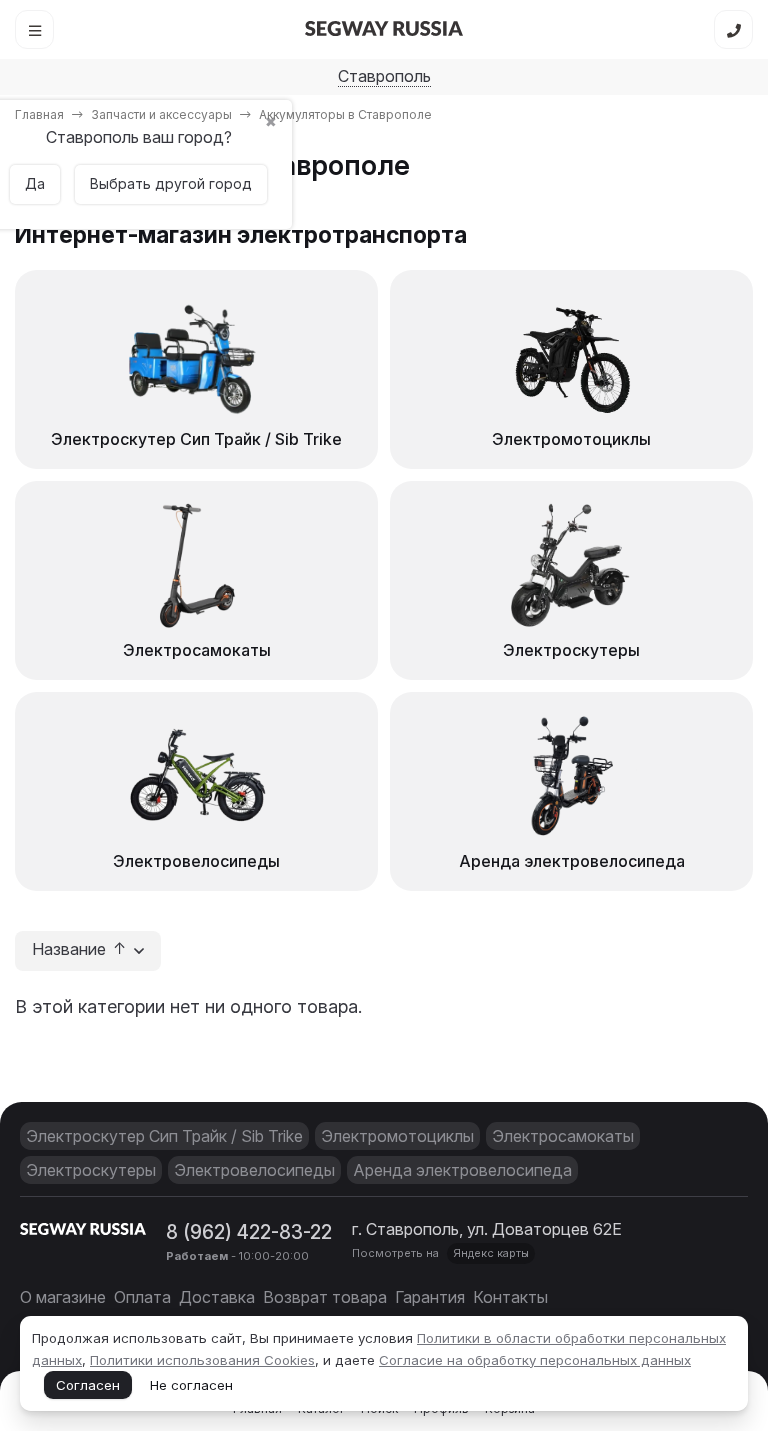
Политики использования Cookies (202, 1360)
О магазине (63, 1297)
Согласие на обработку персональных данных (535, 1360)
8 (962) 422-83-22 (249, 1232)
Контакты (510, 1297)
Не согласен (191, 1385)
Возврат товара (325, 1297)
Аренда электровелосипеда (462, 1170)
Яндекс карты (491, 1253)
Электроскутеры (91, 1170)
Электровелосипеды (254, 1170)
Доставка (217, 1297)
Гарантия (430, 1297)
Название (71, 950)
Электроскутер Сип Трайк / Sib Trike (164, 1136)
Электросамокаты (563, 1136)
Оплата (142, 1297)
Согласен (88, 1385)
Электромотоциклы (397, 1136)
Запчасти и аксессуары (161, 114)
